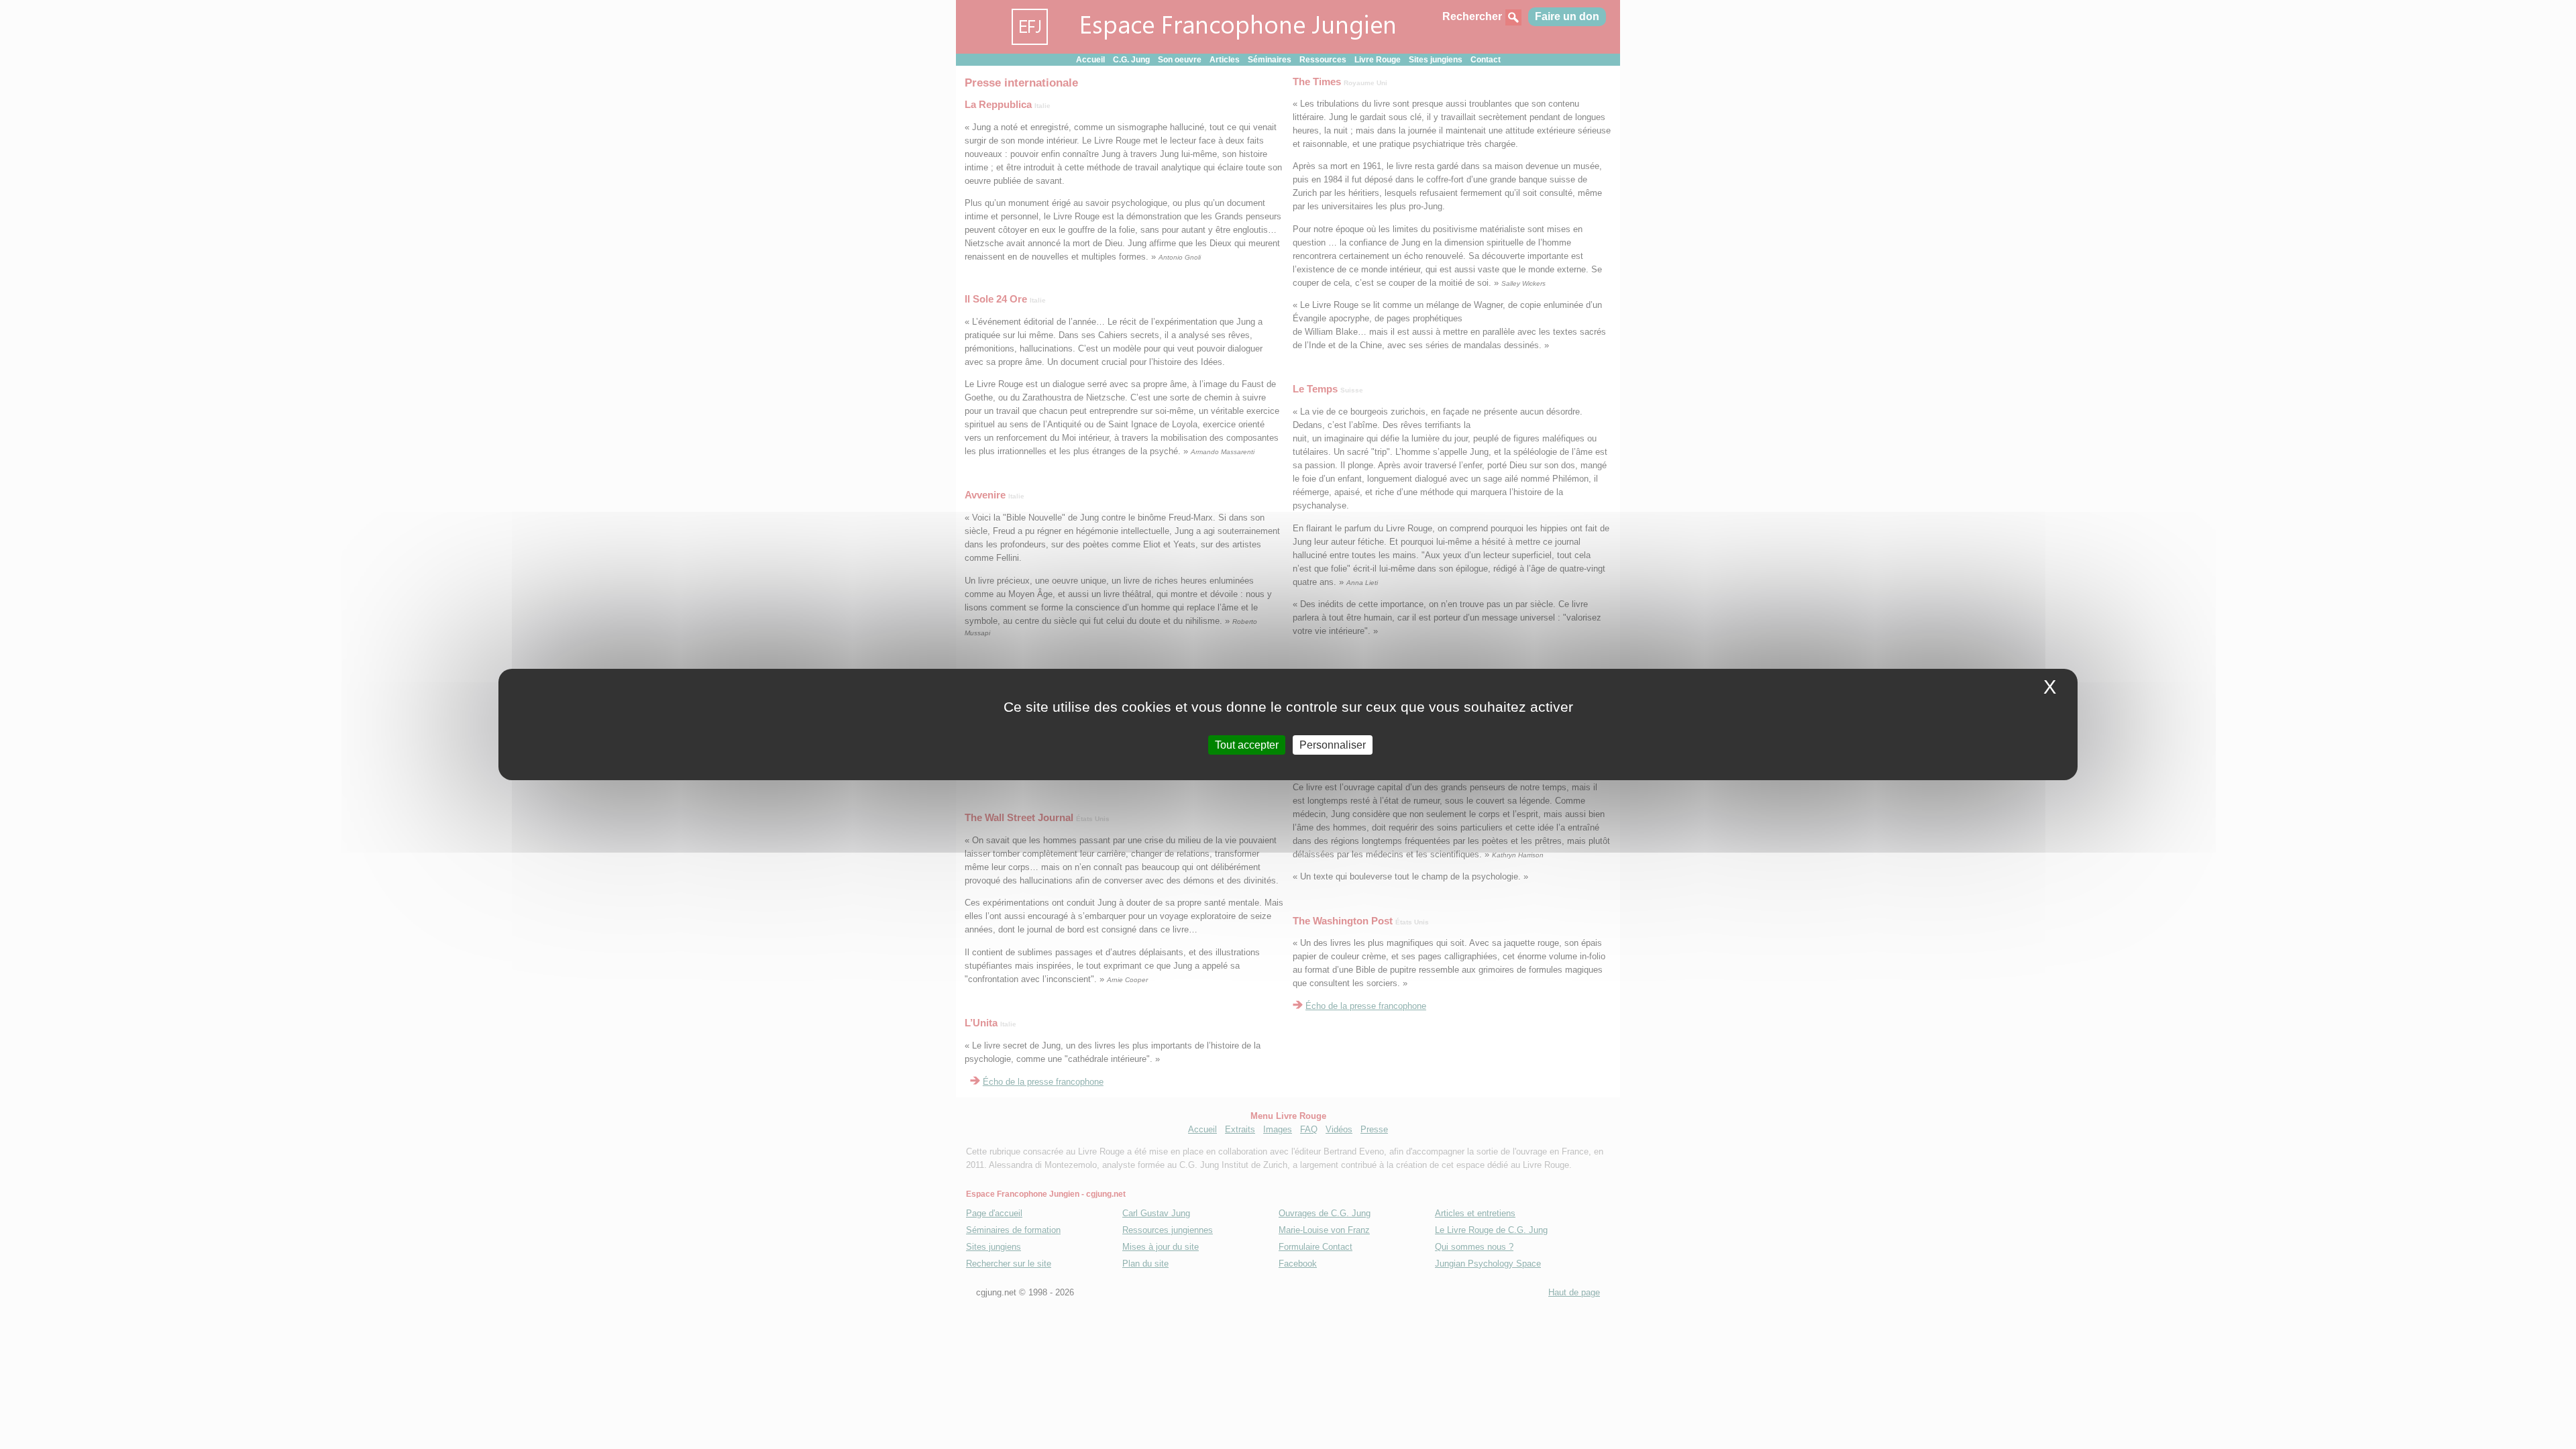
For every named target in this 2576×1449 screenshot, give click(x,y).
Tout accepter (1247, 745)
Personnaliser (1333, 745)
